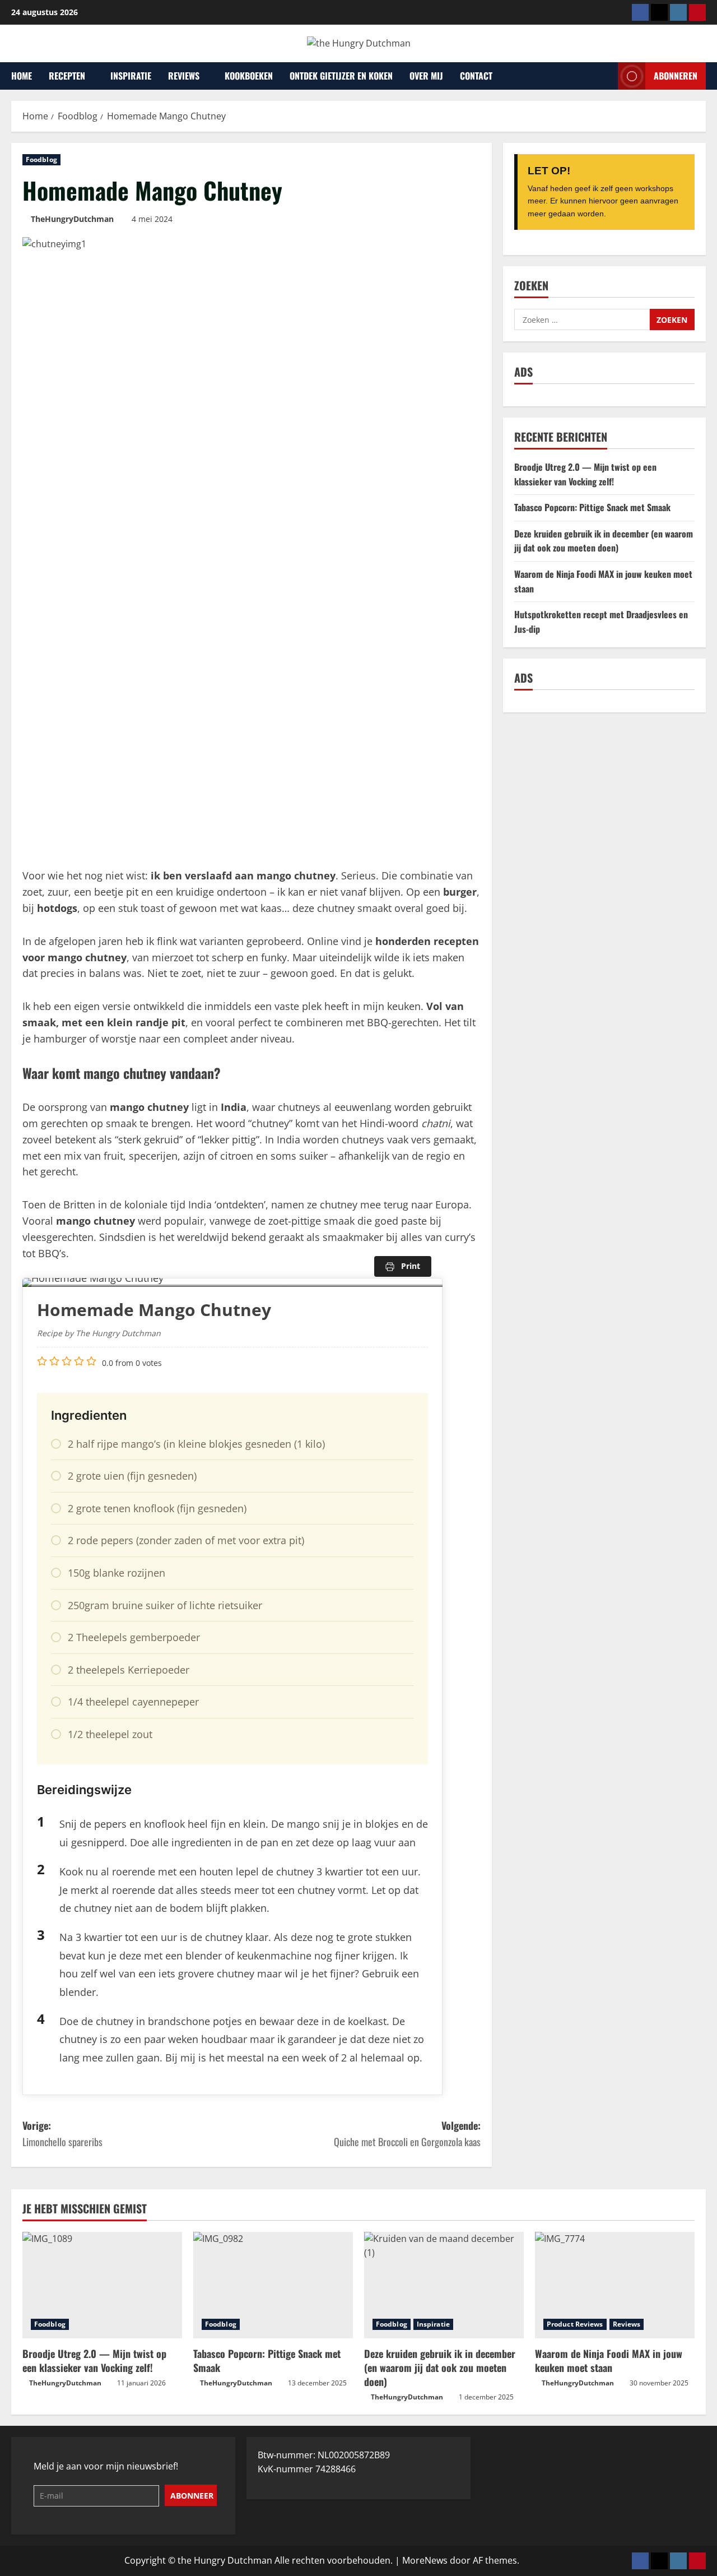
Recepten (67, 76)
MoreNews (425, 2560)
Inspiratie (131, 76)
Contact (476, 76)
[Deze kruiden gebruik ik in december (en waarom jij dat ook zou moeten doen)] (444, 2285)
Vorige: (62, 2133)
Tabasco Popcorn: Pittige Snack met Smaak (592, 507)
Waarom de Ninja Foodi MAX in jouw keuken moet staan (609, 2360)
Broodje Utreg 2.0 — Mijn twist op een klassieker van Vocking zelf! (585, 474)
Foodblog (41, 159)
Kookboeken (249, 76)
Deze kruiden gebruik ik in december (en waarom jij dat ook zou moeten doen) (604, 541)
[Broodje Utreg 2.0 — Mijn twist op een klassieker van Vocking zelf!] (102, 2285)
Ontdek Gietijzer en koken (341, 76)
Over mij (426, 76)
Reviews (184, 76)
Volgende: (407, 2133)
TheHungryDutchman (72, 219)
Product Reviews (575, 2324)
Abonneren (676, 75)
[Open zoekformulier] (606, 76)
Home (22, 76)
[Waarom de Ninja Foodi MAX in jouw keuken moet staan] (615, 2285)
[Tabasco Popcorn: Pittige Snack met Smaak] (273, 2285)
